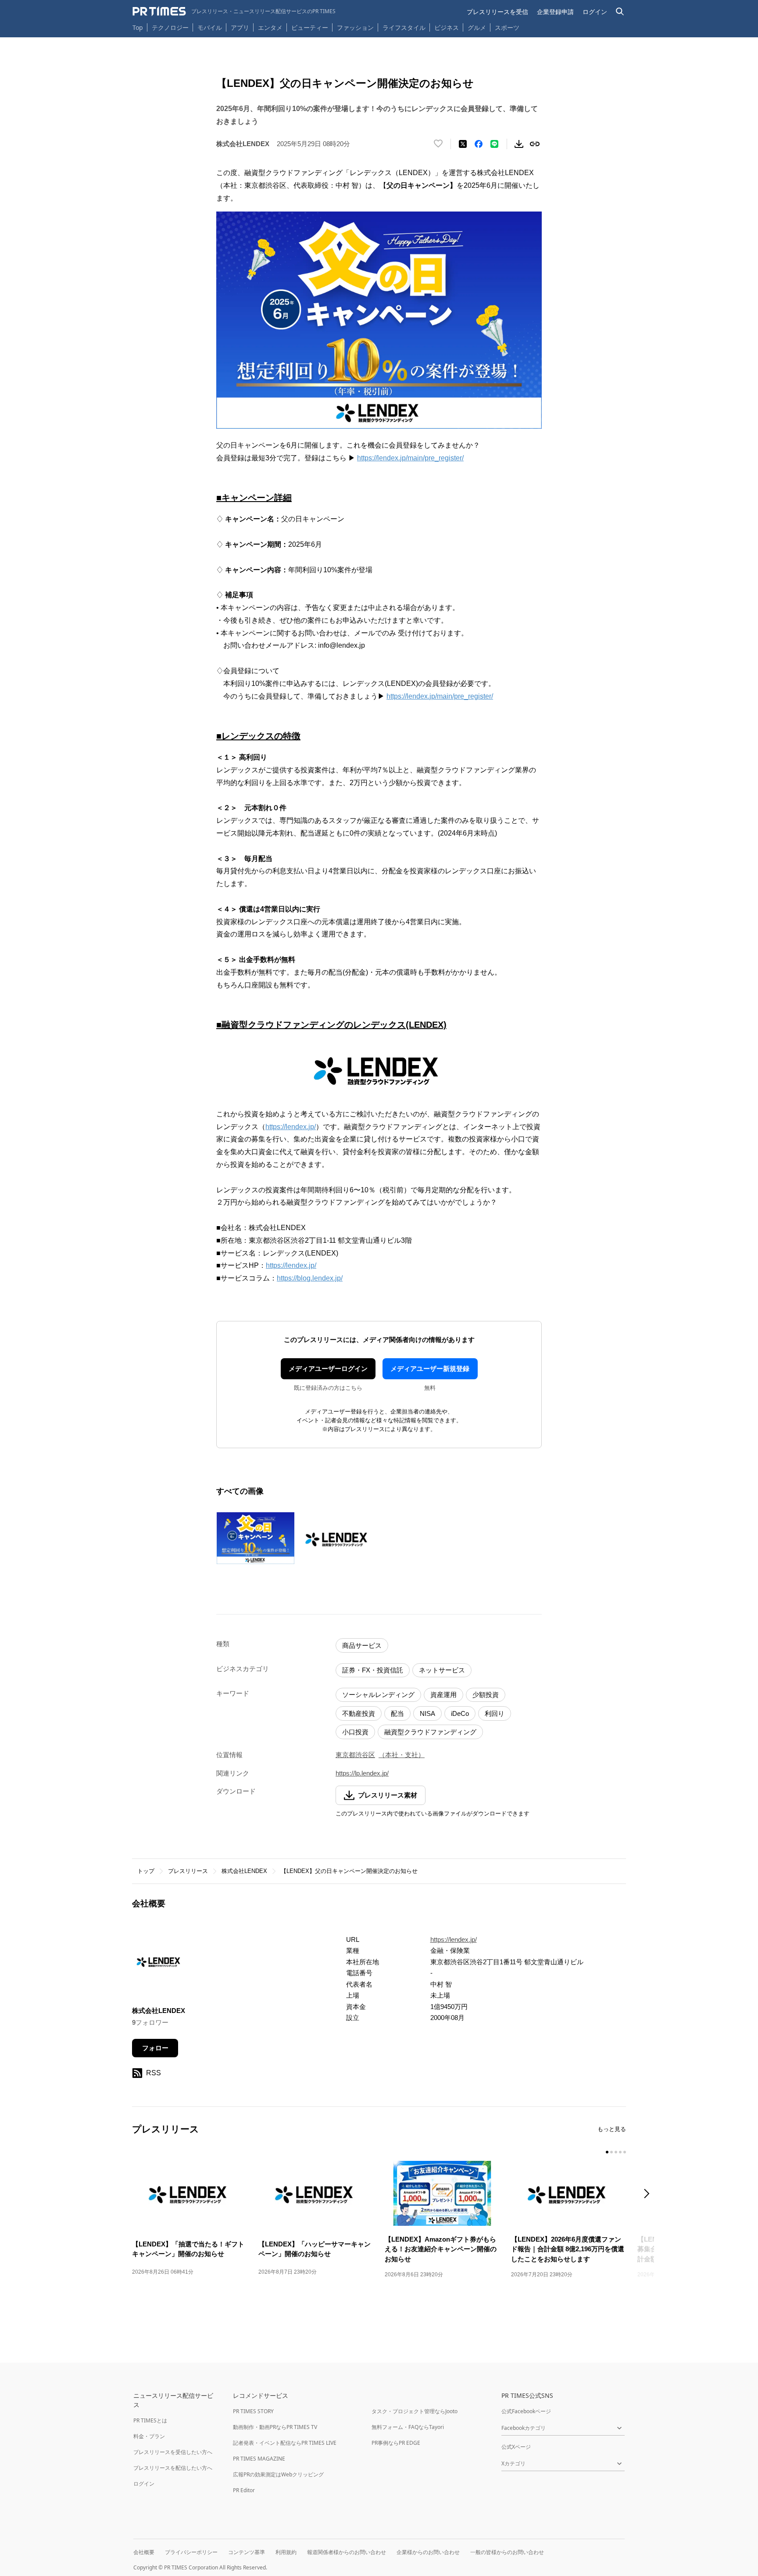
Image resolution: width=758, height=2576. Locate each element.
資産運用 (443, 1695)
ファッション (355, 27)
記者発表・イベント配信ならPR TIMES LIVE (285, 2443)
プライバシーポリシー (191, 2552)
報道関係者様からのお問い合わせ (347, 2552)
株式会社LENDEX (244, 1871)
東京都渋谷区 (355, 1755)
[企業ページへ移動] (159, 1964)
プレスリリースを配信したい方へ (173, 2468)
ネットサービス (442, 1670)
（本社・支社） (402, 1755)
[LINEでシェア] (494, 144)
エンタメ (270, 27)
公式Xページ (516, 2447)
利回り (495, 1713)
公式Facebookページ (526, 2411)
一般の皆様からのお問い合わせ (507, 2552)
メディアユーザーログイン (328, 1369)
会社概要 (144, 2552)
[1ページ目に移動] (607, 2152)
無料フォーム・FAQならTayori (408, 2427)
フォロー (155, 2048)
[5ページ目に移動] (625, 2152)
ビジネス (447, 27)
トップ (146, 1871)
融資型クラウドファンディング (430, 1732)
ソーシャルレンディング (378, 1695)
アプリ (240, 27)
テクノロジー (170, 27)
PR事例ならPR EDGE (396, 2443)
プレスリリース (188, 1871)
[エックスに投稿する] (463, 144)
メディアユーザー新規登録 (430, 1369)
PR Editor (244, 2490)
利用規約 (286, 2552)
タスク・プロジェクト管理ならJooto (415, 2411)
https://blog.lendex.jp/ (310, 1278)
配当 (397, 1713)
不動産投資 (359, 1713)
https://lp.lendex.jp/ (362, 1773)
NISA (427, 1713)
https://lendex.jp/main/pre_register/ (410, 458)
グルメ (477, 27)
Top (138, 27)
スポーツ (507, 27)
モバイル (210, 27)
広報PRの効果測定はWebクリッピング (278, 2474)
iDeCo (460, 1713)
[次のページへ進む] (649, 2194)
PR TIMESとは (150, 2420)
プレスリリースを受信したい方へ (173, 2452)
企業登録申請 (555, 12)
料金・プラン (149, 2436)
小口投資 (355, 1732)
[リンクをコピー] (535, 144)
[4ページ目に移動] (620, 2152)
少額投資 (486, 1695)
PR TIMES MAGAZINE (259, 2459)
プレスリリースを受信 (497, 12)
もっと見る (612, 2129)
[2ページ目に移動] (611, 2152)
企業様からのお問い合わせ (428, 2552)
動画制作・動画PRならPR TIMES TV (275, 2427)
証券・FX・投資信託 (373, 1670)
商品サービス (362, 1645)
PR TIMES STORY (253, 2411)
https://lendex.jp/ (291, 1127)
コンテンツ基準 (247, 2552)
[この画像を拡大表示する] (255, 1538)
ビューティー (310, 27)
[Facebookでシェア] (479, 144)
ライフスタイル (404, 27)
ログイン (595, 12)
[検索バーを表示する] (620, 12)
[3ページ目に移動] (616, 2152)
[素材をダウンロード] (519, 144)
